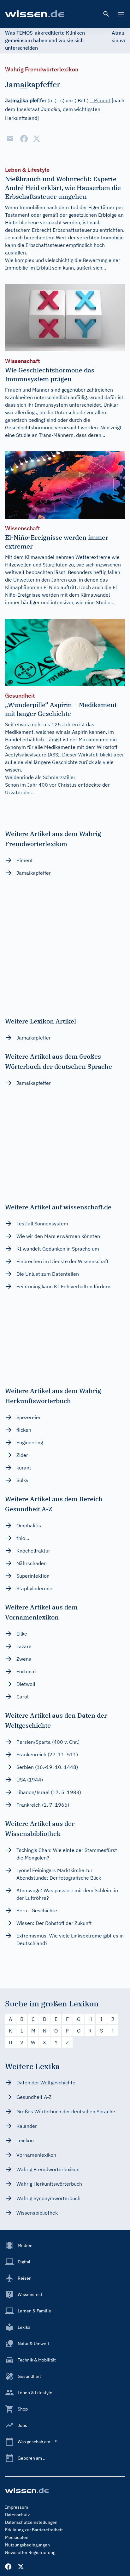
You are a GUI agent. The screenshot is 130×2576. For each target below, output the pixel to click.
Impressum (17, 2507)
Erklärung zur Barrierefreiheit (34, 2530)
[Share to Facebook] (24, 139)
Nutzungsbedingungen (27, 2545)
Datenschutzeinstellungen (31, 2522)
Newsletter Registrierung (30, 2552)
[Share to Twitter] (37, 139)
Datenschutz (18, 2515)
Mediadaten (17, 2537)
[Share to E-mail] (10, 139)
